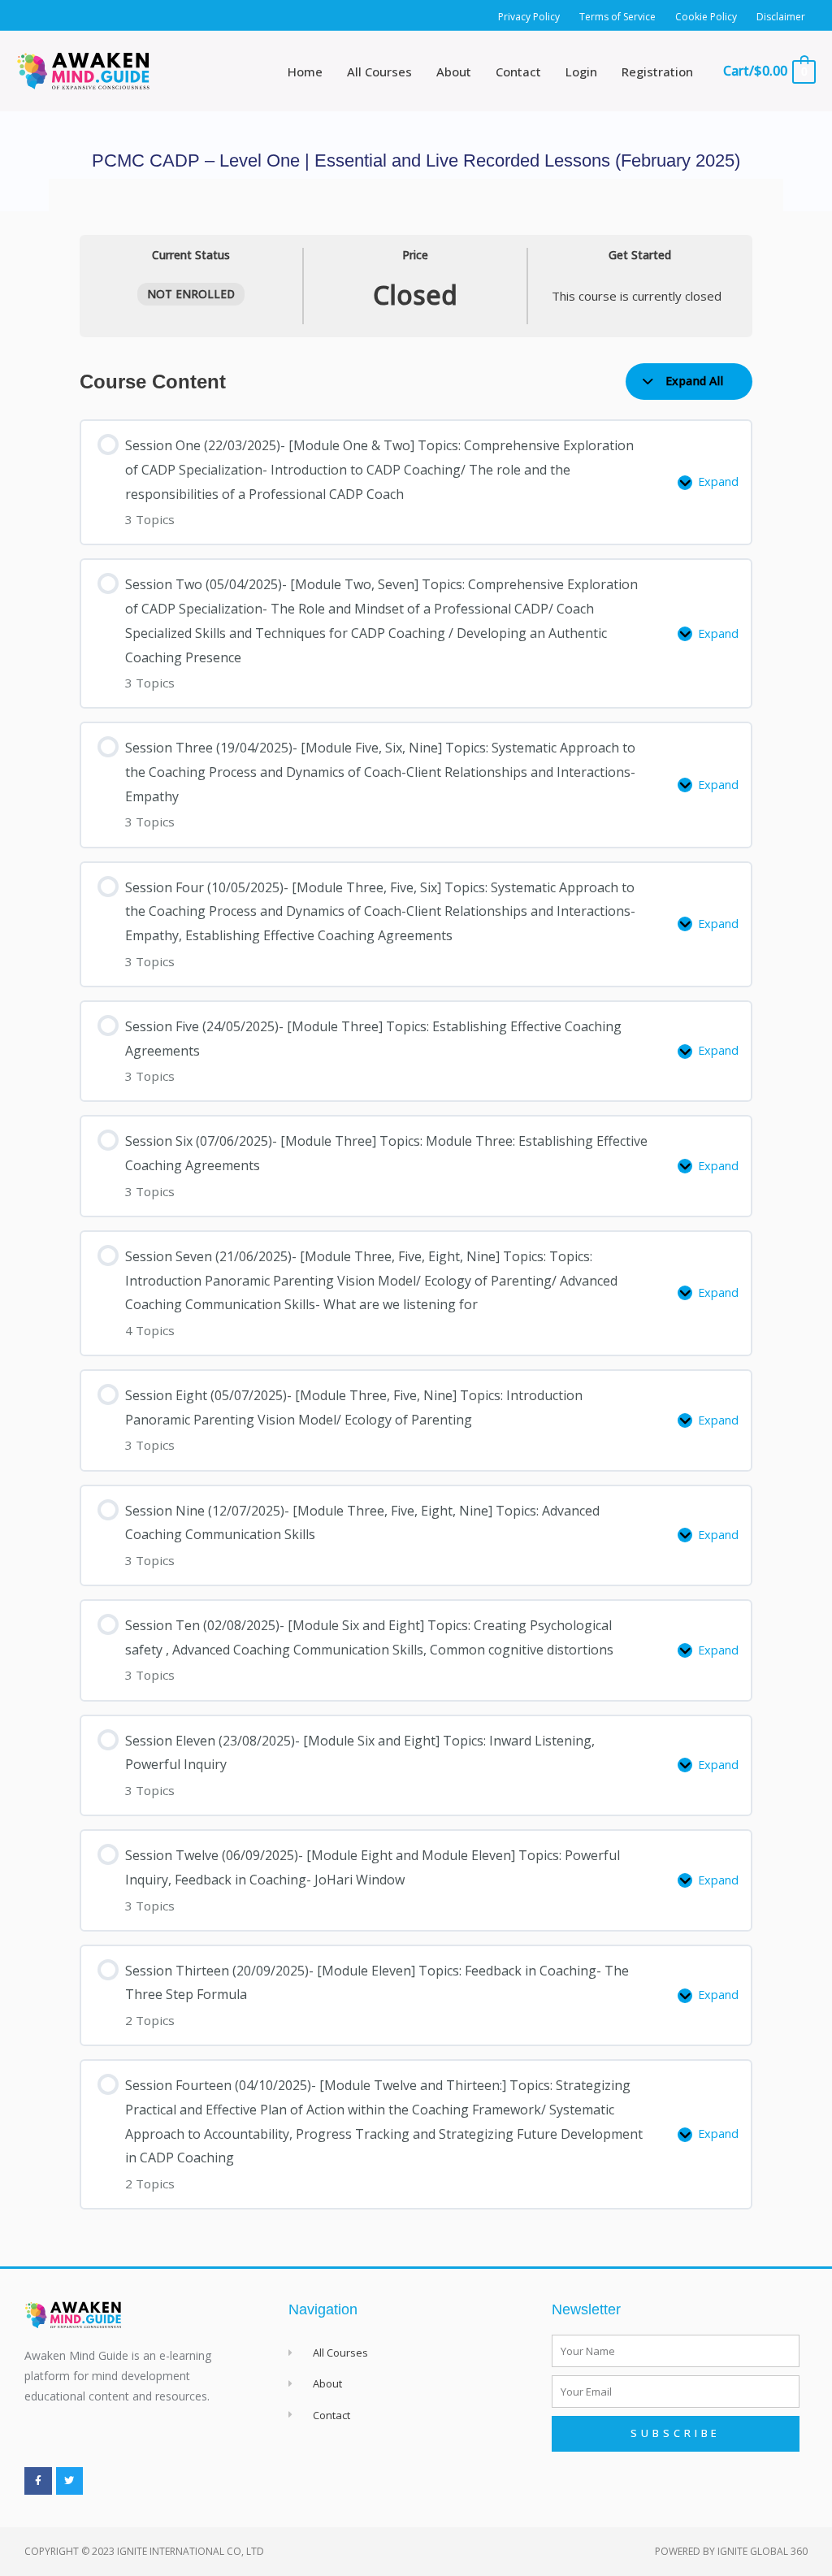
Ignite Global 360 (763, 2551)
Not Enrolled (191, 294)
